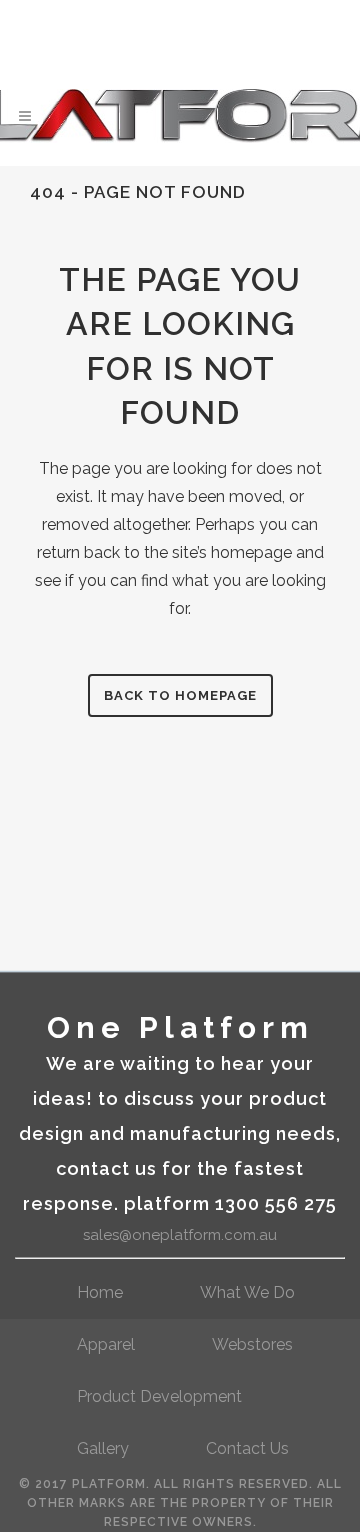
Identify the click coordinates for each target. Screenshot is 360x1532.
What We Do (247, 1292)
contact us (247, 1448)
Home (100, 1292)
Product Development (159, 1396)
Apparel (106, 1344)
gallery (103, 1448)
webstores (252, 1344)
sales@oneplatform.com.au (180, 1235)
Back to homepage (180, 695)
